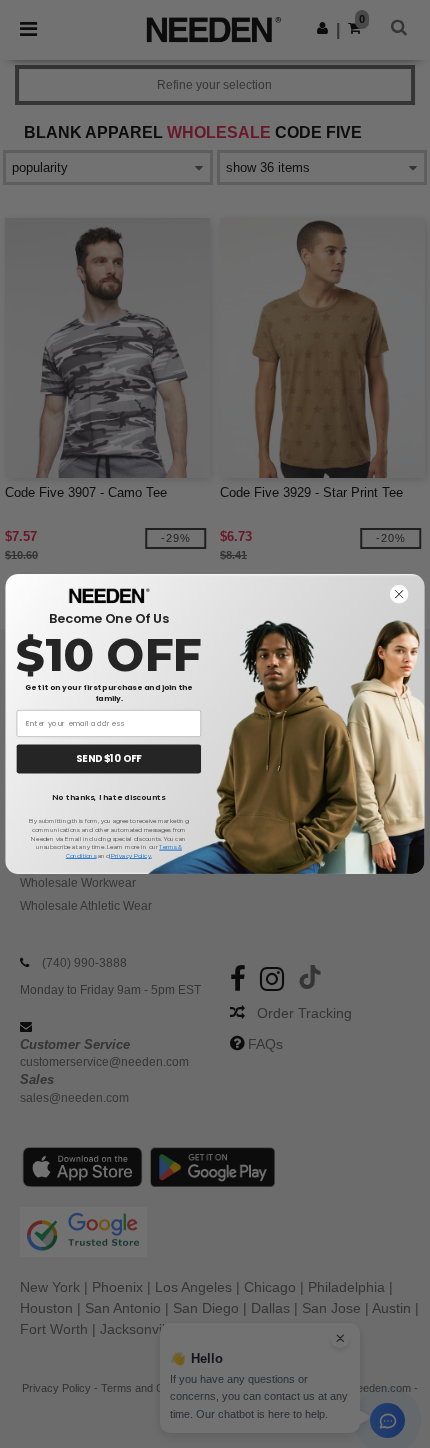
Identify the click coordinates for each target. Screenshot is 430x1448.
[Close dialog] (399, 594)
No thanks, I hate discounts (108, 798)
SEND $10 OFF (108, 758)
